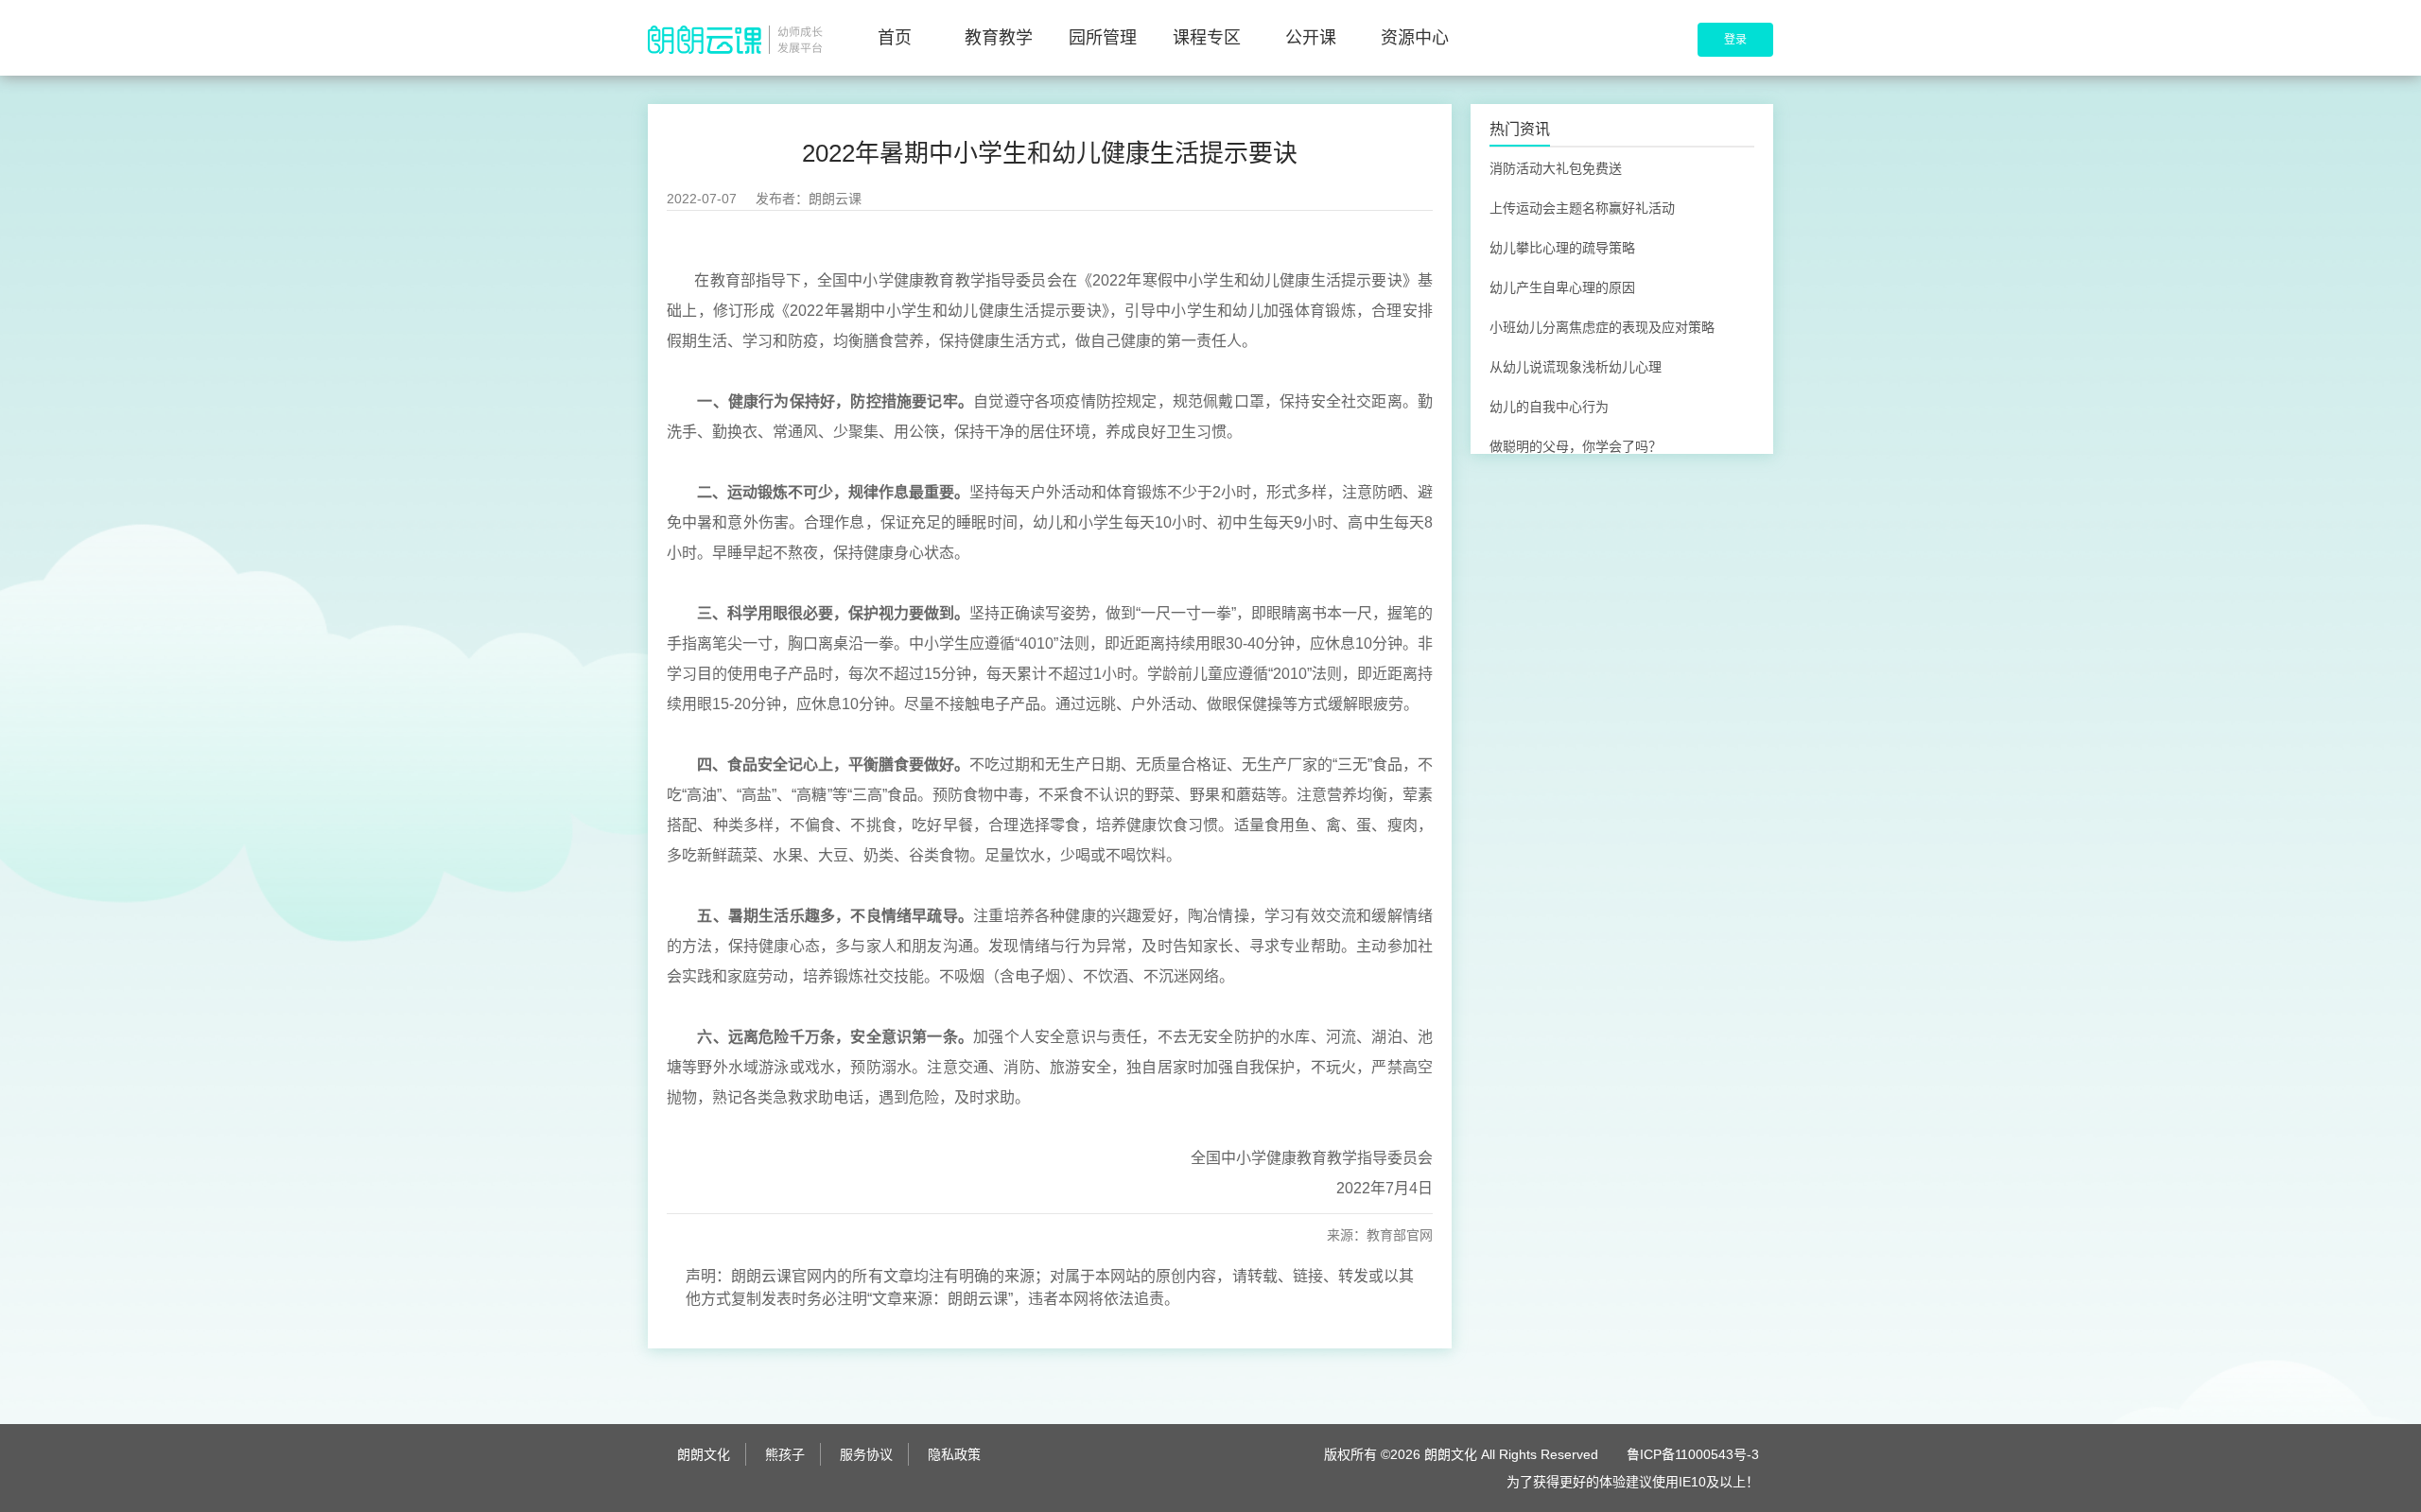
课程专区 (1207, 38)
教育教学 (999, 38)
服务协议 (866, 1454)
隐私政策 (954, 1454)
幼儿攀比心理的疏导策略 (1562, 248)
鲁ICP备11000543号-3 (1693, 1454)
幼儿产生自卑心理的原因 (1562, 287)
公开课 (1311, 38)
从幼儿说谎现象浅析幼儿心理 (1576, 367)
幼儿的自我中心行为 (1549, 407)
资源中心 (1415, 38)
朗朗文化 (704, 1454)
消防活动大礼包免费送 (1556, 168)
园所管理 (1103, 38)
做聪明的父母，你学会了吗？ (1576, 446)
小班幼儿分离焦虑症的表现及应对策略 (1602, 327)
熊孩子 (785, 1454)
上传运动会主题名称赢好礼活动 (1582, 208)
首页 (895, 38)
